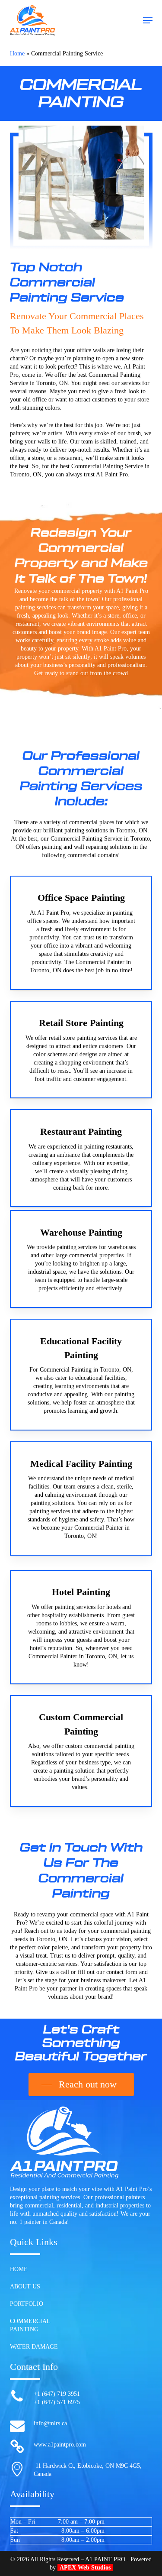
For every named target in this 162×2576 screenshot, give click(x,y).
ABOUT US (25, 2286)
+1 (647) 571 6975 (57, 2402)
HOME (19, 2269)
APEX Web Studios (85, 2568)
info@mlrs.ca (50, 2423)
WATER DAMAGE (34, 2347)
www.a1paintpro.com (60, 2445)
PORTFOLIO (27, 2304)
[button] (148, 20)
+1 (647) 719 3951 (57, 2394)
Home (17, 53)
